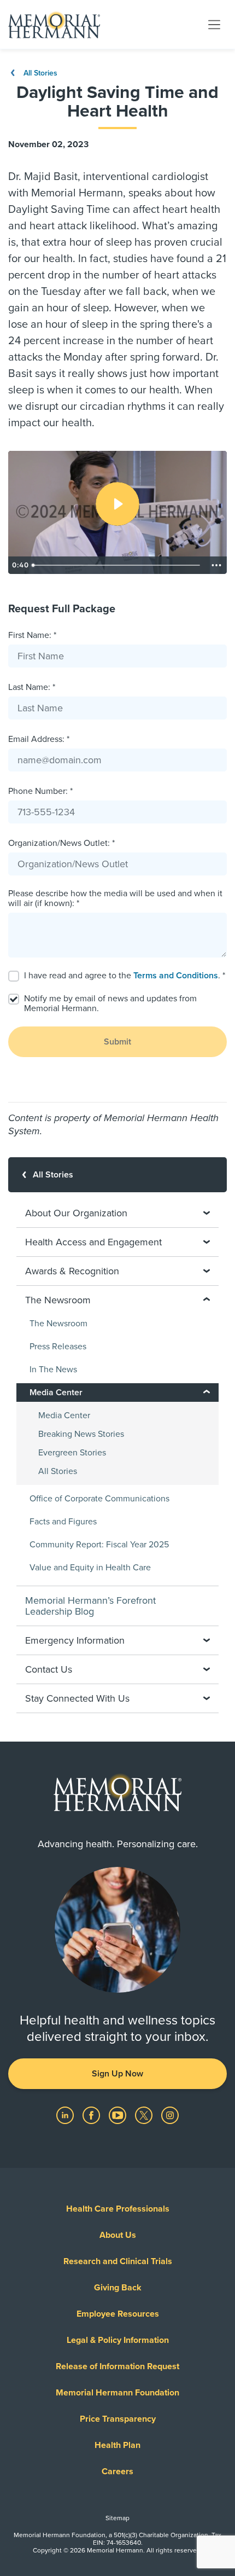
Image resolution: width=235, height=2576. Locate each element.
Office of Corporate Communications (99, 1499)
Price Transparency (118, 2419)
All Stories (39, 73)
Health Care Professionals (118, 2209)
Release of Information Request (117, 2366)
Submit (117, 1042)
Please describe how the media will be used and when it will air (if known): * (115, 898)
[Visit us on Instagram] (170, 2115)
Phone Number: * (40, 791)
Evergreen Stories (72, 1453)
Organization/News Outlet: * (61, 843)
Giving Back (118, 2288)
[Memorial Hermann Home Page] (54, 25)
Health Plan (117, 2445)
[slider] (117, 565)
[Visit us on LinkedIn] (66, 2115)
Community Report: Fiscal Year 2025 (99, 1545)
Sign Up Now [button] (117, 2074)
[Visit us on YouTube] (119, 2115)
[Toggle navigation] (214, 24)
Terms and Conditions (176, 976)
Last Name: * (32, 687)
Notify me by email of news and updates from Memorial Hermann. (110, 1003)
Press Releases (58, 1347)
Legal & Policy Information (118, 2340)
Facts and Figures (63, 1522)
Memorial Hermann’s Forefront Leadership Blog (90, 1606)
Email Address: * (39, 739)
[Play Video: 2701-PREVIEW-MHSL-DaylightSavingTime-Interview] (117, 504)
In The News (53, 1370)
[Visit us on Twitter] (145, 2115)
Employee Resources (118, 2314)
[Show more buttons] (216, 565)
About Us (118, 2235)
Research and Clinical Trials (118, 2261)
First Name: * (32, 635)
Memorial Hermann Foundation (117, 2393)
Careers (117, 2471)
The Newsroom (58, 1324)
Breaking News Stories (81, 1434)
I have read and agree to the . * (125, 976)
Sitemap (117, 2518)
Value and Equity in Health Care (90, 1568)
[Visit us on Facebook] (92, 2115)
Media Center (64, 1415)
